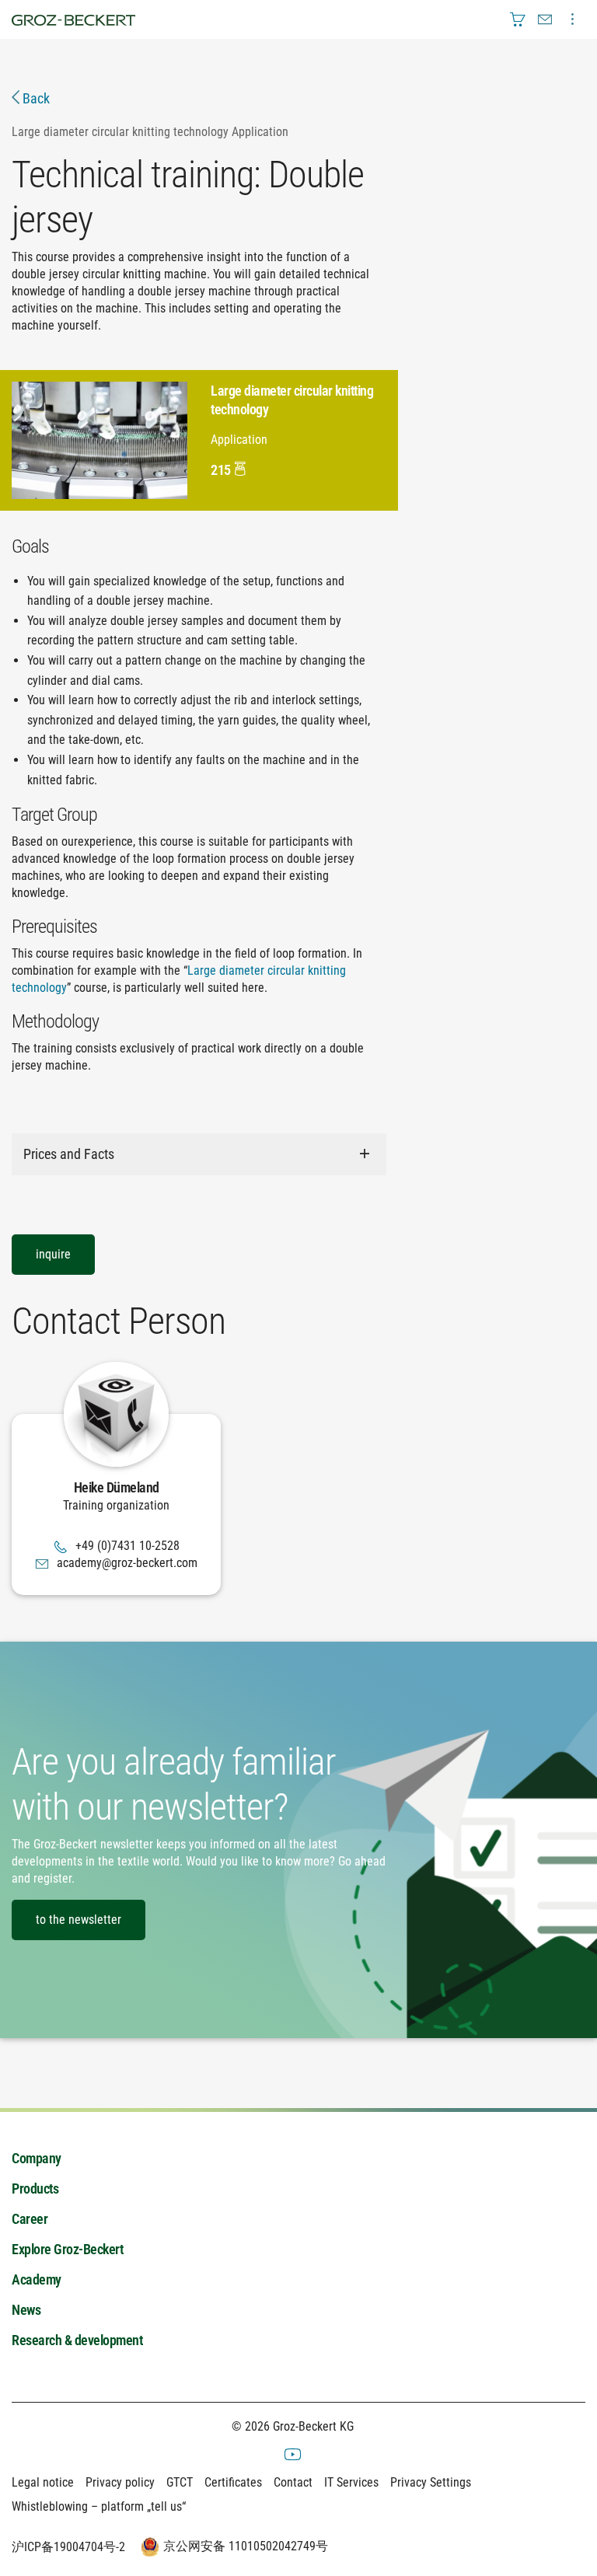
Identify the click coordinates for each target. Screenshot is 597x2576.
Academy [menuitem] (37, 2279)
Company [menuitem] (37, 2158)
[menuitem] (518, 19)
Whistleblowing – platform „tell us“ (99, 2506)
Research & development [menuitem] (77, 2340)
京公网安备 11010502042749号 (246, 2546)
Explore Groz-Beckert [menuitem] (67, 2249)
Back (35, 98)
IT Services (351, 2482)
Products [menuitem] (35, 2189)
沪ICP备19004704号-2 (68, 2547)
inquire (53, 1254)
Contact (293, 2482)
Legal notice (43, 2482)
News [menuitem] (26, 2310)
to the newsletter (79, 1920)
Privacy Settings (431, 2482)
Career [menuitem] (30, 2219)
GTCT (180, 2482)
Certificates (233, 2482)
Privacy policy (120, 2482)
